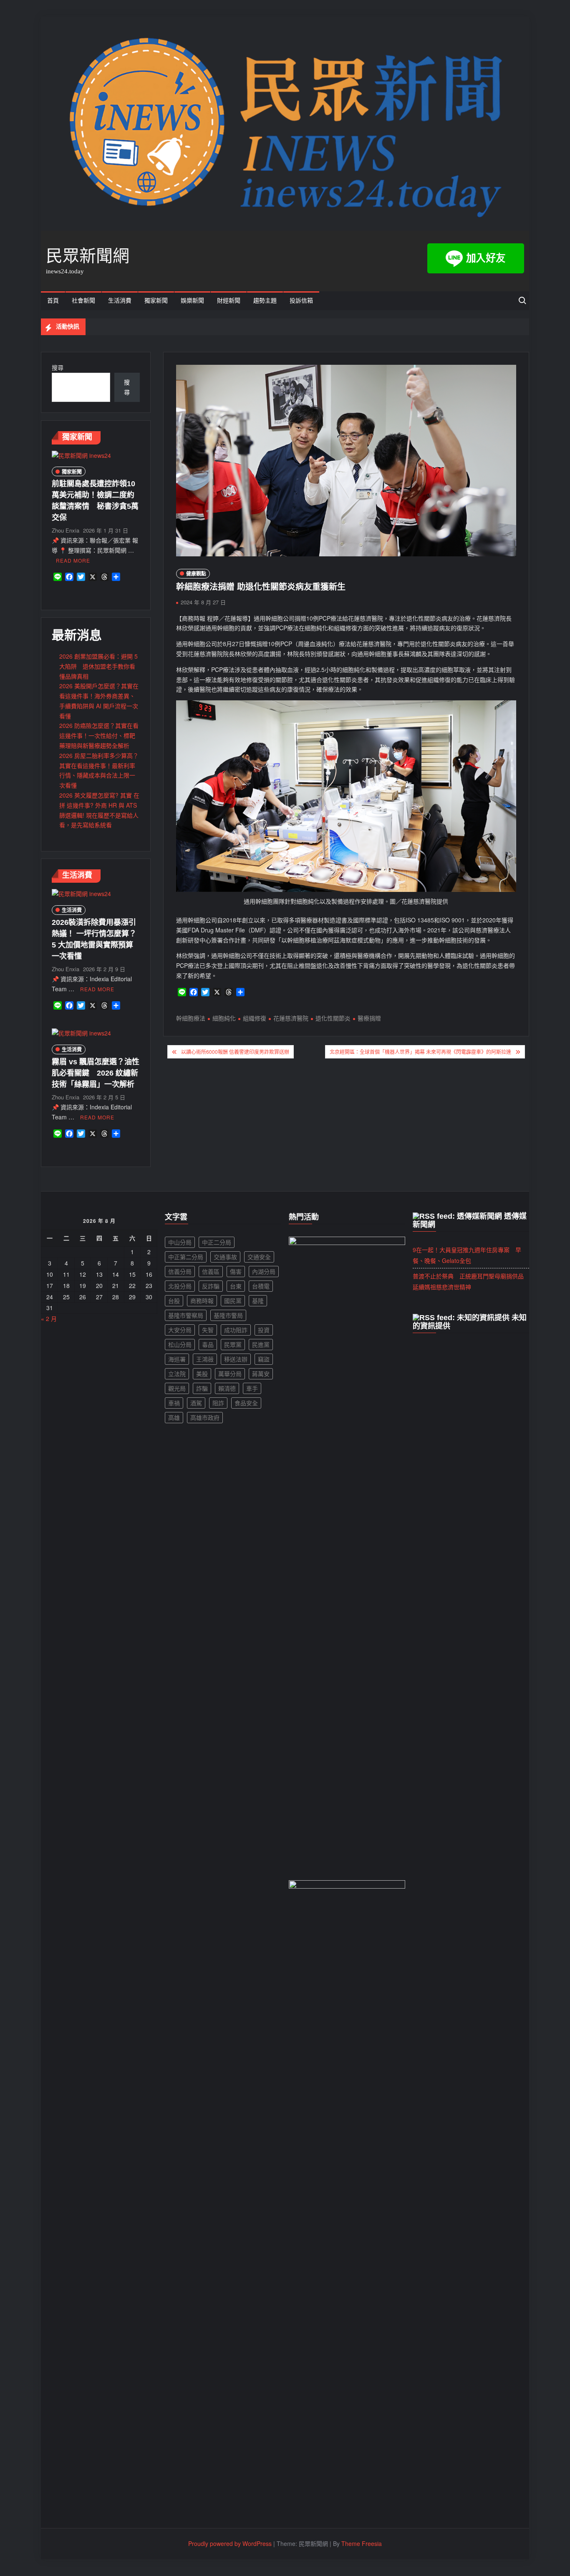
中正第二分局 (186, 1257)
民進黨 (261, 1344)
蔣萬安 (261, 1374)
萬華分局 (230, 1374)
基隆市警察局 (186, 1315)
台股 (174, 1301)
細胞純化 (224, 1018)
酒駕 (196, 1403)
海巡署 (177, 1359)
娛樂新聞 (192, 301)
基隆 (258, 1301)
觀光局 (177, 1388)
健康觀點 (196, 573)
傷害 (236, 1271)
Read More (73, 560)
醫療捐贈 (369, 1018)
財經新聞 (229, 301)
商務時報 (202, 1301)
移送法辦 (236, 1359)
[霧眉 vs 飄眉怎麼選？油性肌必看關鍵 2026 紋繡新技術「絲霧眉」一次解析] (81, 1033)
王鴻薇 (205, 1359)
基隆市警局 (228, 1315)
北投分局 (180, 1286)
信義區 (211, 1271)
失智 (208, 1330)
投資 (264, 1330)
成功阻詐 (236, 1330)
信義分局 (180, 1271)
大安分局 (180, 1330)
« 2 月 (49, 1318)
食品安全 (246, 1403)
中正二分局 (217, 1242)
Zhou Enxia (66, 530)
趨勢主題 (265, 301)
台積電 (261, 1286)
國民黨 (233, 1301)
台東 (236, 1286)
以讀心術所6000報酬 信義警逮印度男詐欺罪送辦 (235, 1052)
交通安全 (259, 1257)
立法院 (177, 1374)
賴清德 (227, 1388)
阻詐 (218, 1403)
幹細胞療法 (191, 1018)
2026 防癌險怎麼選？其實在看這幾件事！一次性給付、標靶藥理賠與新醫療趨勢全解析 (99, 735)
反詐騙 (211, 1286)
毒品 (208, 1344)
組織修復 (255, 1018)
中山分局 (180, 1242)
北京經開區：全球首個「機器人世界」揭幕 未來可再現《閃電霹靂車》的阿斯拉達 (420, 1052)
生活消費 (120, 301)
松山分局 (180, 1344)
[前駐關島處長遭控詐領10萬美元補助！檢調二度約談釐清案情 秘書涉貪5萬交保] (81, 455)
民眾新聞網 (88, 256)
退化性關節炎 (333, 1018)
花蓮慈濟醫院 (291, 1018)
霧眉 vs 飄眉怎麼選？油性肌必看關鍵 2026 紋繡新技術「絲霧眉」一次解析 (96, 1073)
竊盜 (264, 1359)
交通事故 (225, 1257)
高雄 (174, 1417)
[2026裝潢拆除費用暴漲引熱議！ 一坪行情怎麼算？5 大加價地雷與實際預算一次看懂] (81, 893)
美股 (202, 1374)
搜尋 (58, 367)
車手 (252, 1388)
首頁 (53, 301)
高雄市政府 (205, 1417)
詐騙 (202, 1388)
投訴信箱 (301, 301)
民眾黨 (233, 1344)
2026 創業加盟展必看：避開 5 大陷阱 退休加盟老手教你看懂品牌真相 (98, 666)
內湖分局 (264, 1271)
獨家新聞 (156, 301)
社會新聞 (83, 301)
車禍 (174, 1403)
